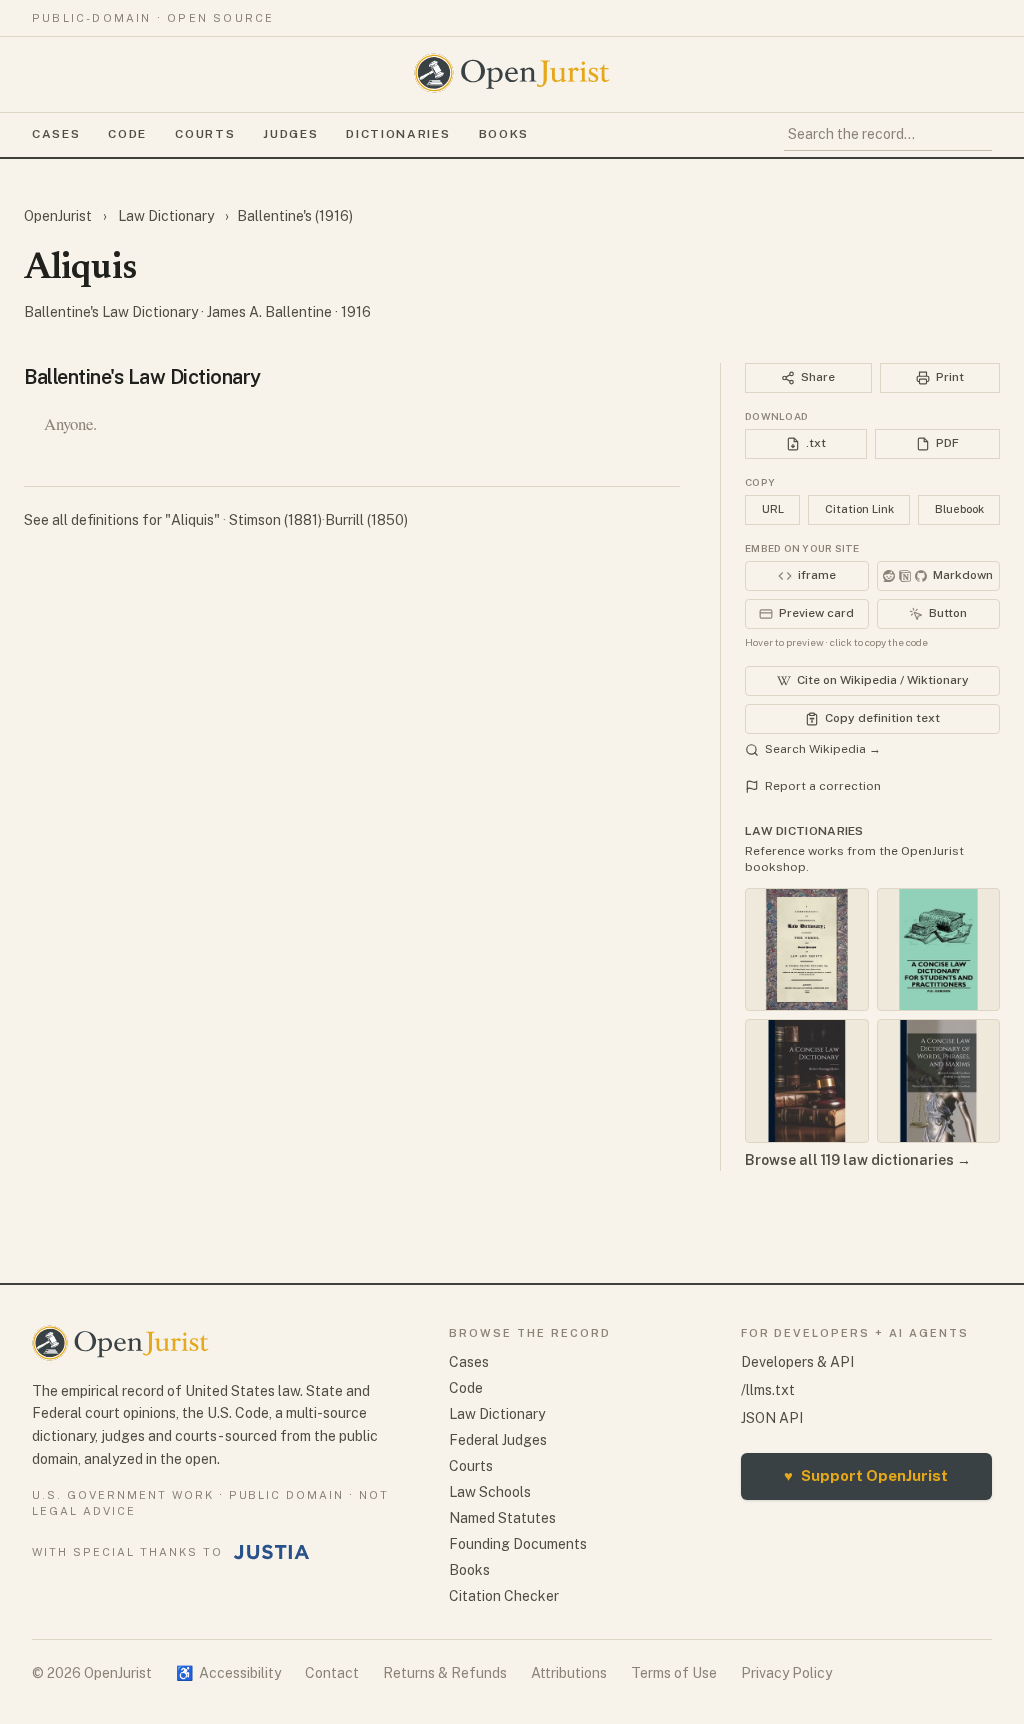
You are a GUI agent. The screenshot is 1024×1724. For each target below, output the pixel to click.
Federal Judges (498, 1440)
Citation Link (859, 509)
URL (773, 509)
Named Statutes (502, 1518)
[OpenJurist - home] (512, 73)
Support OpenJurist (866, 1475)
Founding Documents (518, 1544)
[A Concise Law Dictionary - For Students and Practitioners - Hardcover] (939, 950)
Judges (290, 134)
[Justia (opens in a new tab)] (272, 1552)
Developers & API (797, 1362)
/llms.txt (768, 1390)
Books (504, 134)
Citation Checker (504, 1596)
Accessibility (228, 1673)
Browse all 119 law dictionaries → (858, 1160)
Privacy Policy (786, 1673)
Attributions (569, 1673)
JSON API (772, 1418)
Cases (56, 134)
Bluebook (959, 509)
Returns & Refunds (445, 1673)
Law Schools (490, 1492)
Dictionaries (398, 134)
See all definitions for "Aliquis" (123, 520)
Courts (205, 134)
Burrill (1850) (366, 520)
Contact (332, 1673)
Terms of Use (674, 1673)
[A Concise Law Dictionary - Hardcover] (807, 1081)
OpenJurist (59, 216)
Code (127, 134)
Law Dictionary (166, 216)
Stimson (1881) (275, 520)
